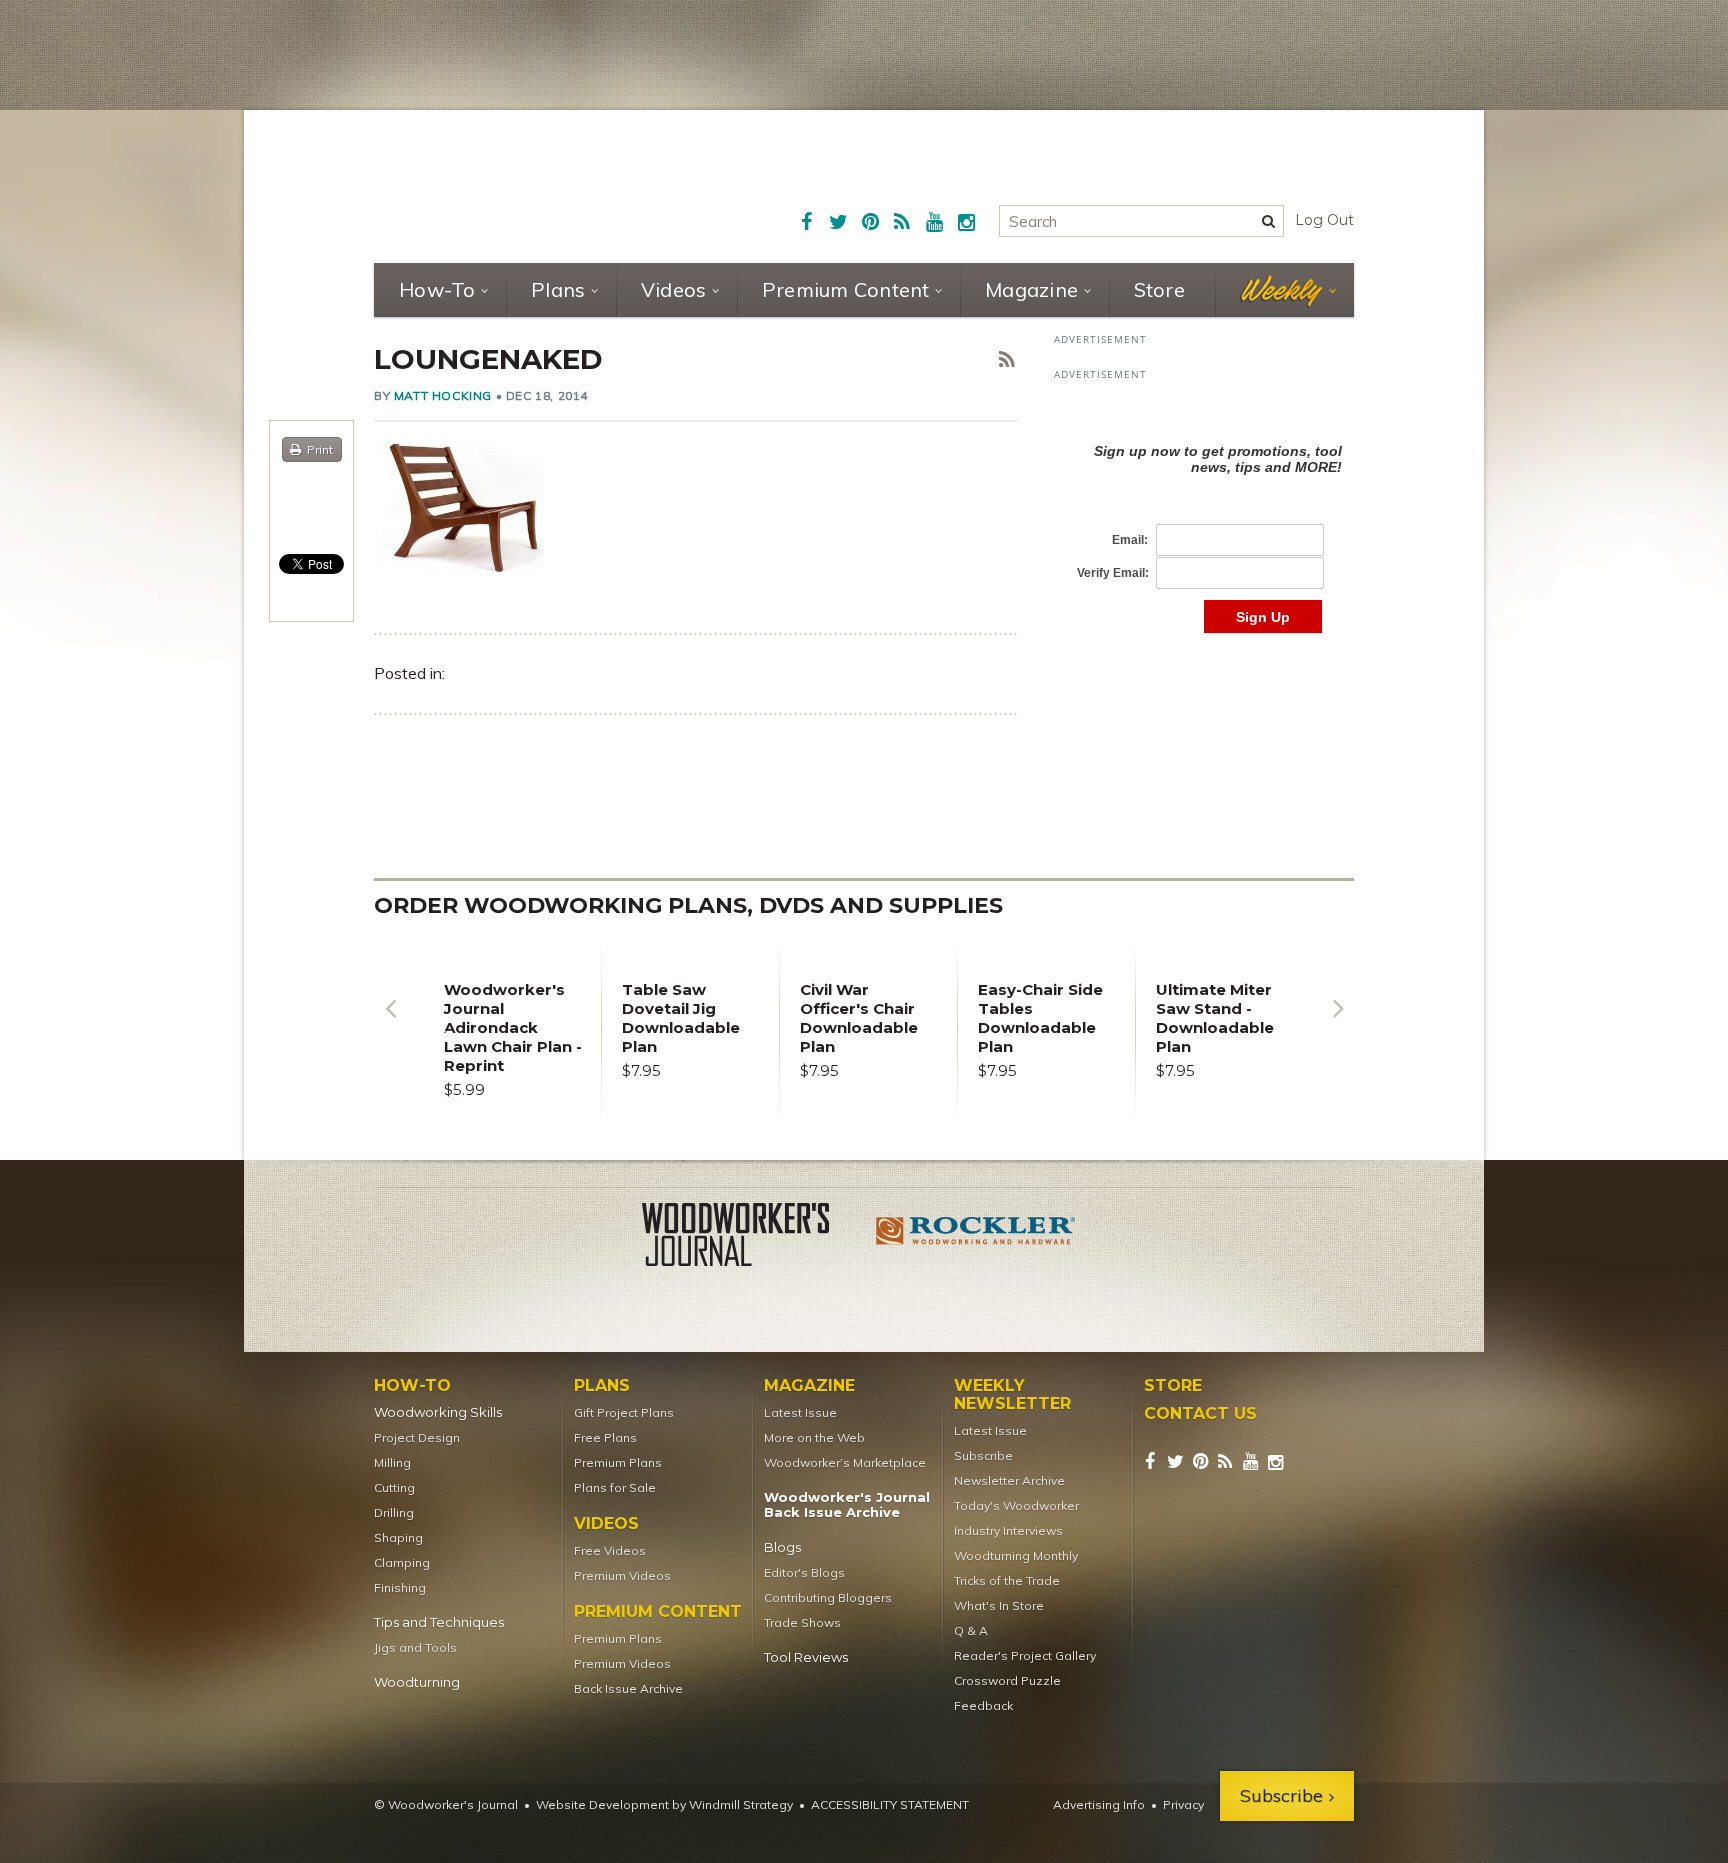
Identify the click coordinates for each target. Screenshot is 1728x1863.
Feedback (983, 1705)
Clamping (402, 1562)
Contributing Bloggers (828, 1597)
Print (320, 449)
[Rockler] (976, 1238)
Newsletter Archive (1009, 1480)
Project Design (417, 1437)
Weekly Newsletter (1012, 1395)
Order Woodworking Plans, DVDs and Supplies (688, 905)
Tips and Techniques (439, 1622)
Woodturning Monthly (1016, 1555)
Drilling (394, 1512)
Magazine (1031, 289)
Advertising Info (1099, 1804)
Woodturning (417, 1682)
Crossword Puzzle (1007, 1680)
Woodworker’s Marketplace (845, 1462)
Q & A (971, 1630)
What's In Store (999, 1605)
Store (1159, 289)
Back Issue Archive (628, 1688)
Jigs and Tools (415, 1647)
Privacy (1183, 1804)
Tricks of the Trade (1007, 1580)
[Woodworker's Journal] (752, 1238)
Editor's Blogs (804, 1572)
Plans (558, 289)
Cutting (394, 1487)
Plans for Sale (615, 1487)
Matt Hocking (443, 395)
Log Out (1324, 220)
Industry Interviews (1008, 1530)
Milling (392, 1462)
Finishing (400, 1587)
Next (1338, 1023)
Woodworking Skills (438, 1412)
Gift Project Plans (624, 1412)
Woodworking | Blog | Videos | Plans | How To (526, 185)
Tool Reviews (806, 1657)
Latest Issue (800, 1412)
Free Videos (610, 1550)
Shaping (398, 1537)
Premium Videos (622, 1575)
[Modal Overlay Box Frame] (1204, 517)
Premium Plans (618, 1462)
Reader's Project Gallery (1025, 1655)
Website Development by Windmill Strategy (664, 1804)
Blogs (782, 1547)
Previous (390, 1023)
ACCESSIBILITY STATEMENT (890, 1804)
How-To (437, 289)
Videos (674, 289)
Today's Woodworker (1016, 1505)
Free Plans (605, 1437)
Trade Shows (802, 1622)
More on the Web (814, 1437)
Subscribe (983, 1455)
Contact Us (1200, 1414)
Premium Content (846, 289)
